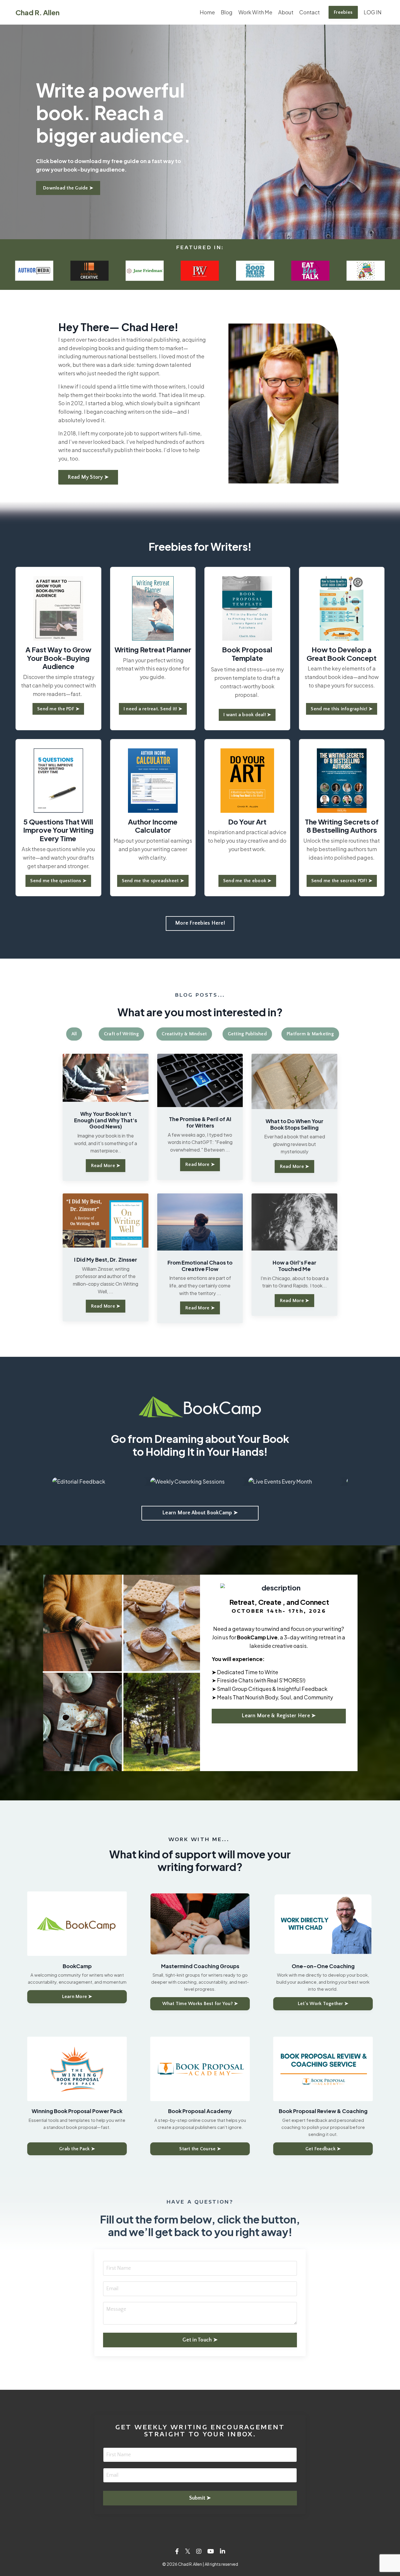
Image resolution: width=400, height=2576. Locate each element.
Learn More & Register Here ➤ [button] (279, 1716)
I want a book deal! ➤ (247, 715)
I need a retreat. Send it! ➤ (153, 709)
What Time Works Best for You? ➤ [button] (200, 2004)
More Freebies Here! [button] (200, 923)
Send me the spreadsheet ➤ (153, 881)
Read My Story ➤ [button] (88, 477)
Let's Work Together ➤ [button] (323, 2004)
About (286, 12)
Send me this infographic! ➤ (342, 709)
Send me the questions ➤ (58, 881)
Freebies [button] (343, 12)
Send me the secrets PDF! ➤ (342, 881)
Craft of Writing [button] (121, 1034)
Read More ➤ (106, 1166)
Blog (227, 12)
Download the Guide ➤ (68, 188)
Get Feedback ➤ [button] (323, 2149)
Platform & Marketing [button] (310, 1034)
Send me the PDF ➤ (58, 709)
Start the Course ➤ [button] (200, 2149)
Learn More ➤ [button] (77, 1997)
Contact (310, 12)
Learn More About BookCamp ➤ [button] (200, 1513)
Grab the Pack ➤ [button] (77, 2149)
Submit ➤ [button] (200, 2498)
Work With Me (255, 12)
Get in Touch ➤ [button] (200, 2340)
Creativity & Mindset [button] (184, 1034)
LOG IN (373, 12)
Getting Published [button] (247, 1034)
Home (207, 12)
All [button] (74, 1034)
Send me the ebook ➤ (247, 881)
